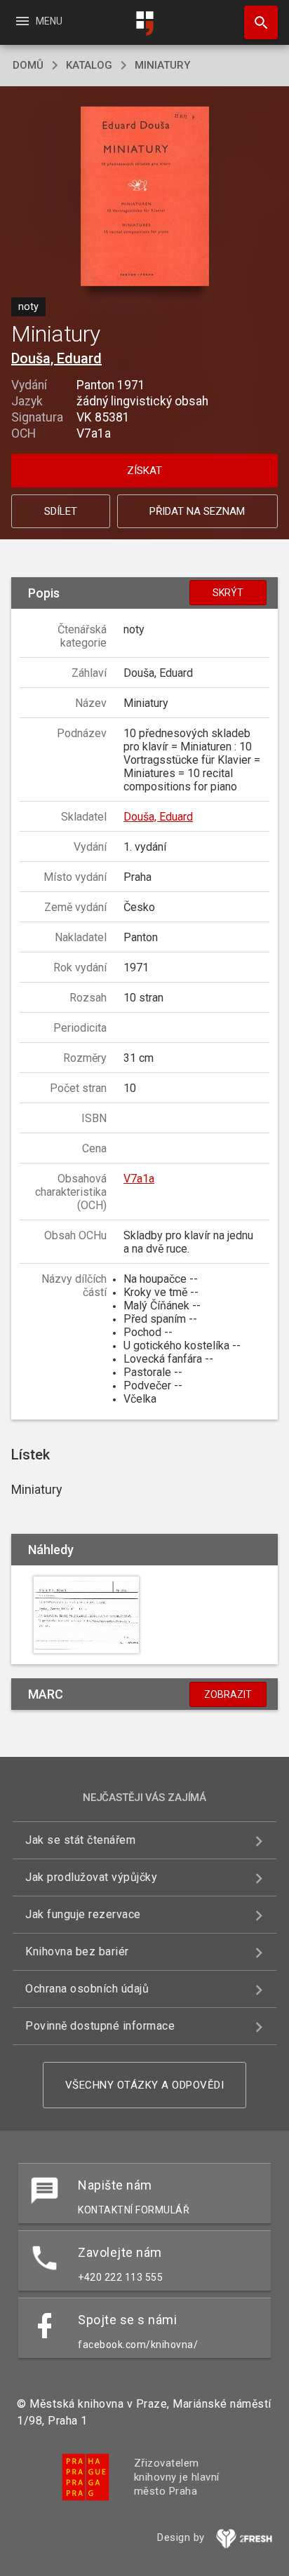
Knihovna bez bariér (77, 1951)
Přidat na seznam (197, 511)
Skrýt (228, 593)
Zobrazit (228, 1694)
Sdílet (61, 511)
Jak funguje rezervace (83, 1914)
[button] (145, 197)
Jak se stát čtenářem (80, 1840)
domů (28, 65)
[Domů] (144, 23)
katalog (89, 65)
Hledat (256, 22)
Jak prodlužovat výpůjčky (91, 1877)
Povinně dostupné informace (100, 2026)
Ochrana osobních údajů (87, 1989)
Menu (38, 21)
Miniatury (162, 65)
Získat (144, 471)
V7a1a (139, 1179)
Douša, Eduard (56, 358)
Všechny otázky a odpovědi (145, 2085)
